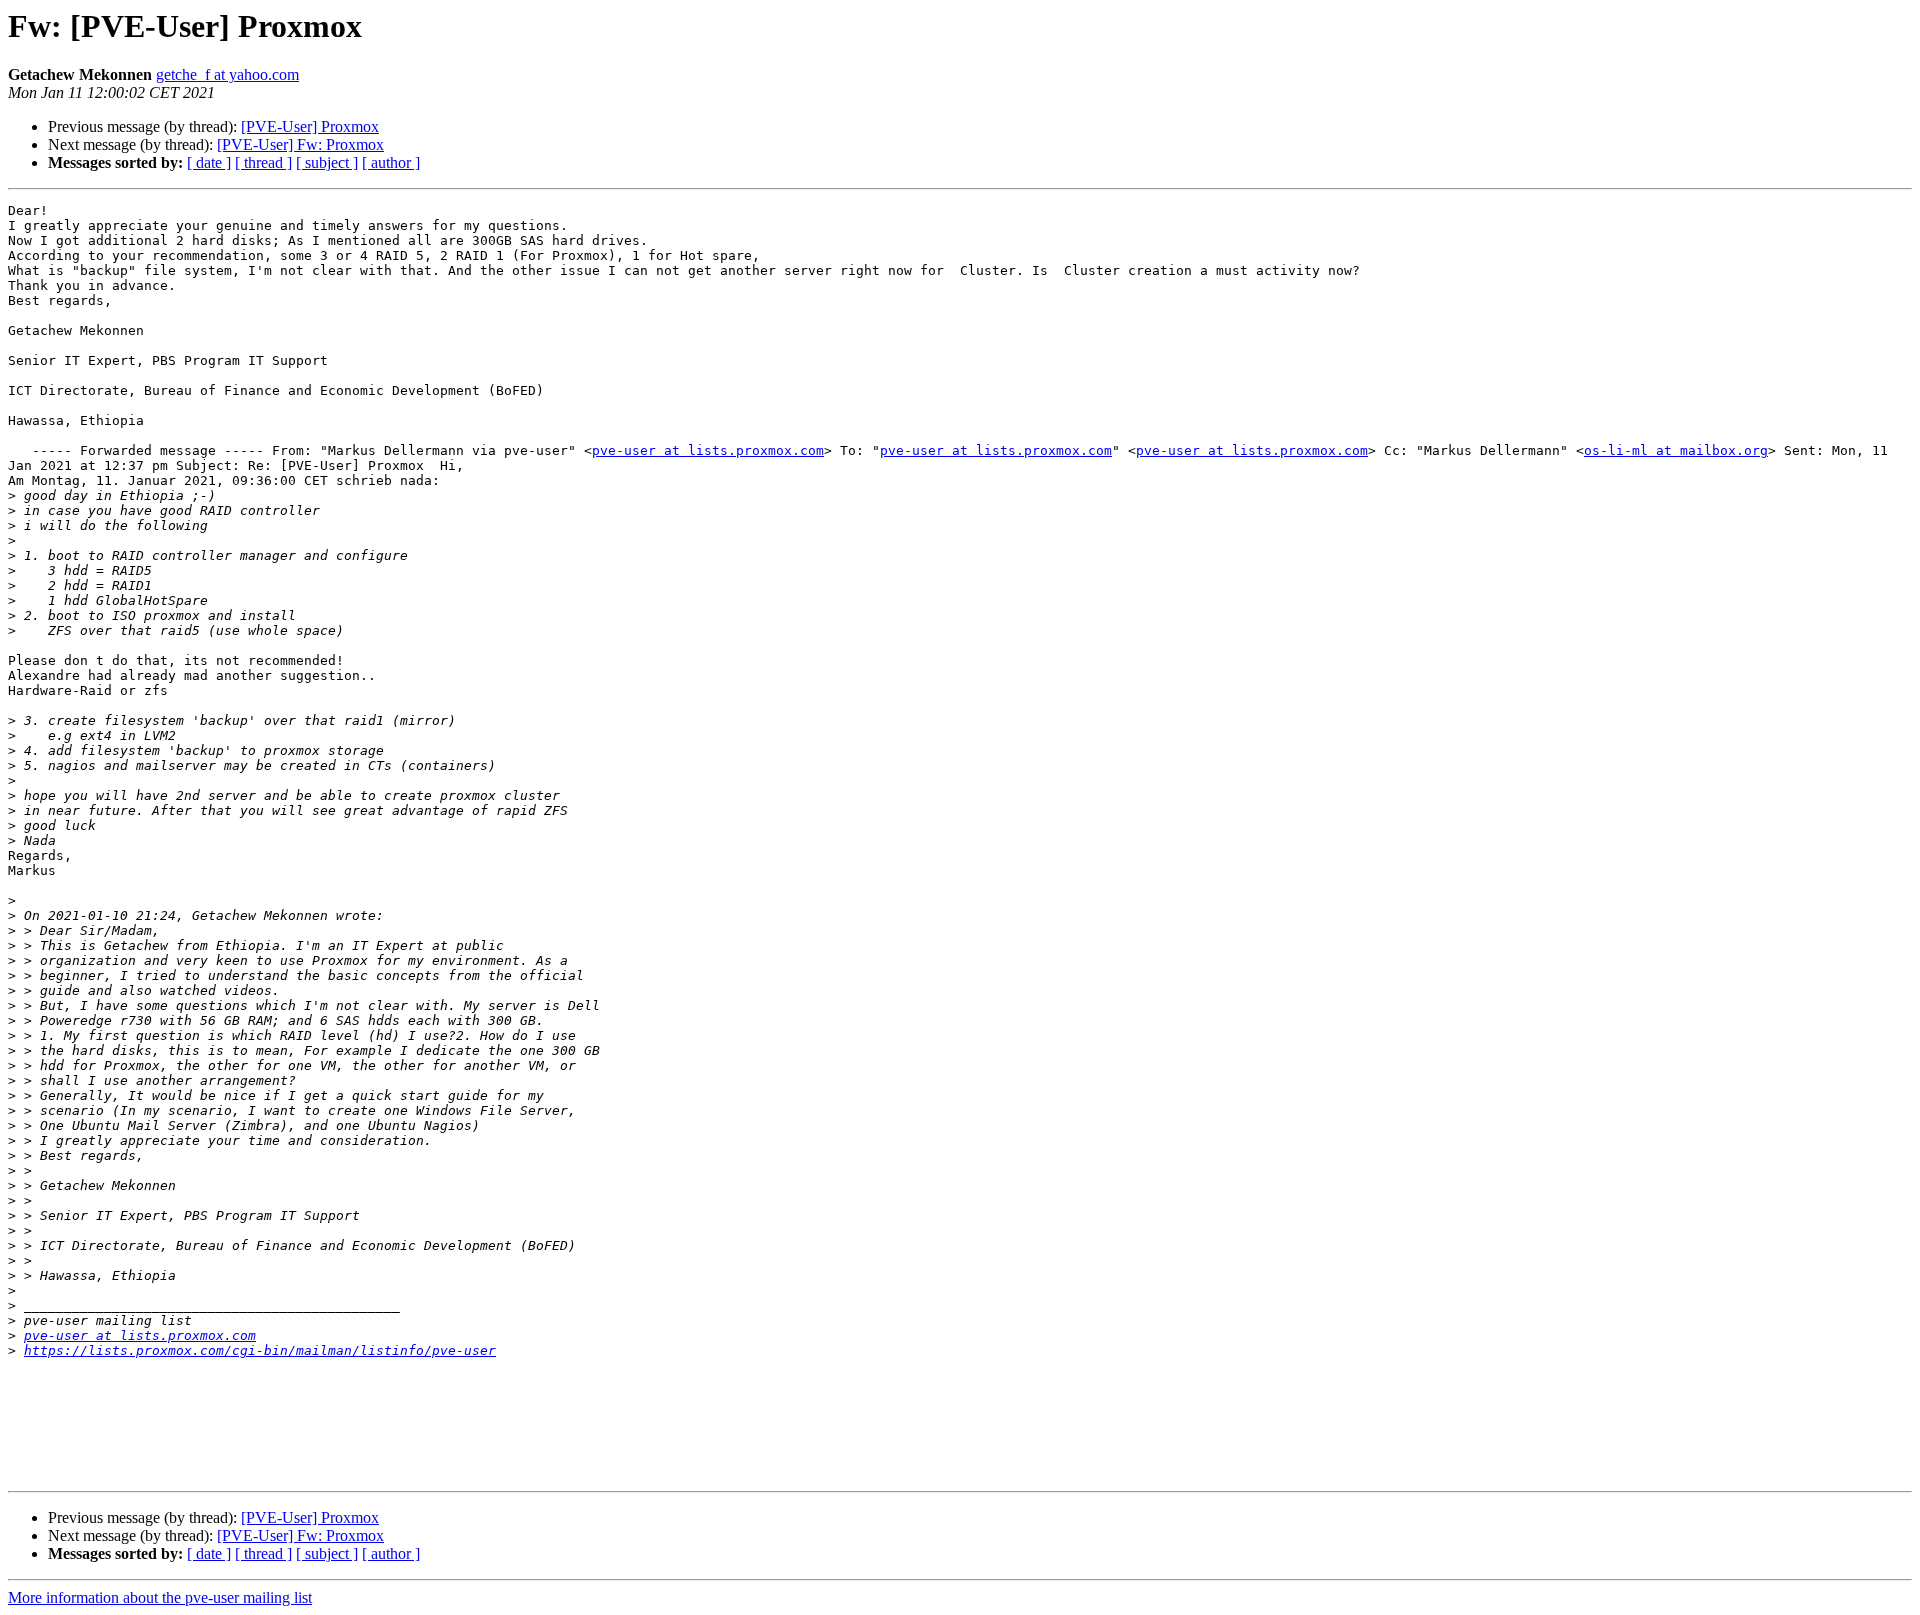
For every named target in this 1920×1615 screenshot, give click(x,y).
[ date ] (209, 162)
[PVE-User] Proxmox (310, 126)
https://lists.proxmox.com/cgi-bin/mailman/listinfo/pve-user (260, 1350)
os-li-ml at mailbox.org (1676, 450)
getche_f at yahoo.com (227, 74)
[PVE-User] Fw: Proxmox (300, 144)
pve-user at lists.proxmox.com (708, 450)
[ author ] (391, 162)
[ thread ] (263, 162)
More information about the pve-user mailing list (160, 1597)
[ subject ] (327, 162)
